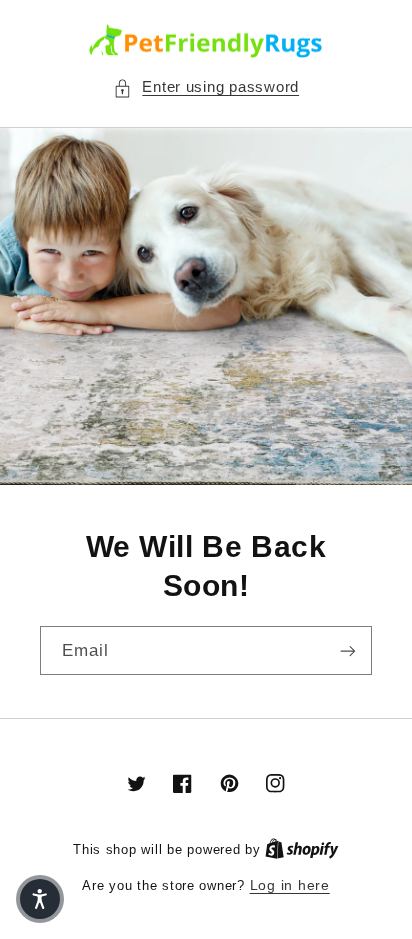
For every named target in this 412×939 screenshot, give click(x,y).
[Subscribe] (348, 650)
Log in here (290, 885)
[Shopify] (302, 849)
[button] (206, 88)
